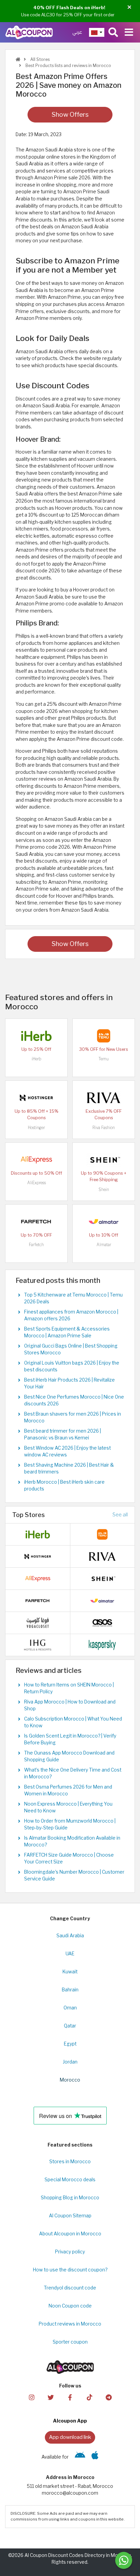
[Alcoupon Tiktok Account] (89, 2397)
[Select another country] (97, 32)
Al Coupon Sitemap (70, 2216)
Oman (70, 2008)
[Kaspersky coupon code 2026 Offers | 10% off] (102, 1644)
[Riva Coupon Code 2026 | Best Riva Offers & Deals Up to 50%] (104, 1097)
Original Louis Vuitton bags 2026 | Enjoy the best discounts (72, 1366)
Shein (104, 1189)
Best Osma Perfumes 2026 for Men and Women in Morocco (68, 1790)
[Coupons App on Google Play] (80, 2457)
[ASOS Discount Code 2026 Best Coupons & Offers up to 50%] (102, 1622)
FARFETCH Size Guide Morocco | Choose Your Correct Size (69, 1858)
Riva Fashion (104, 1128)
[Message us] (124, 2560)
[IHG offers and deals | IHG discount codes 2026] (38, 1644)
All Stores (39, 59)
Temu (104, 1059)
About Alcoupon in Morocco (70, 2234)
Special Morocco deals (70, 2180)
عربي (77, 32)
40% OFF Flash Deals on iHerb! (69, 7)
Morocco (70, 2080)
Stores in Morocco (70, 2162)
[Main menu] (129, 32)
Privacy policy (70, 2252)
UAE (70, 1954)
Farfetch (36, 1245)
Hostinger (36, 1128)
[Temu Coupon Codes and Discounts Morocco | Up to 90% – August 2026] (104, 1035)
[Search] (113, 32)
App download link (70, 2437)
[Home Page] (29, 32)
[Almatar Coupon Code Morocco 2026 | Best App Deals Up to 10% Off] (104, 1221)
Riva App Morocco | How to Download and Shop (70, 1705)
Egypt (70, 2044)
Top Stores (29, 1515)
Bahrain (70, 1990)
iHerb (36, 1059)
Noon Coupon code (70, 2306)
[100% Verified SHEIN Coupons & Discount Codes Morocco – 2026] (104, 1159)
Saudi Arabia (70, 1936)
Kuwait (70, 1972)
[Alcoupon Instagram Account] (31, 2397)
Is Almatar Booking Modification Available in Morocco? (72, 1841)
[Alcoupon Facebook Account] (70, 2397)
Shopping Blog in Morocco (70, 2198)
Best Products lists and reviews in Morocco (68, 66)
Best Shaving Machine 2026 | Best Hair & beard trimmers (69, 1468)
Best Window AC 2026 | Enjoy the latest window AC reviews (67, 1451)
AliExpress (37, 1183)
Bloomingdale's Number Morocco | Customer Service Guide (74, 1875)
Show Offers (70, 115)
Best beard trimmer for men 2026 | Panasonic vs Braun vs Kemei (63, 1434)
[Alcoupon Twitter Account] (51, 2397)
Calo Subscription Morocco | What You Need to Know (73, 1722)
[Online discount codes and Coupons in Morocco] (18, 59)
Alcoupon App (70, 2421)
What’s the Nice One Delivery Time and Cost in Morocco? (73, 1773)
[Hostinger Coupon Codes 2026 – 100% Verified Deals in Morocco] (36, 1097)
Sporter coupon (70, 2342)
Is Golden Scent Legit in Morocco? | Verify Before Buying (70, 1739)
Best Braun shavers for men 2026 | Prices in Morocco (73, 1417)
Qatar (70, 2026)
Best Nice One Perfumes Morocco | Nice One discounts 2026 (74, 1400)
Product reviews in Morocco (70, 2324)
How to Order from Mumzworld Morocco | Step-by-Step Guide (70, 1824)
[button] (129, 7)
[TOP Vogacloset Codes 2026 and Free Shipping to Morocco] (38, 1622)
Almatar (104, 1245)
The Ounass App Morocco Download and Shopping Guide (69, 1756)
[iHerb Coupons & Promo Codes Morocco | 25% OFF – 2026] (36, 1035)
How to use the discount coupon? (70, 2270)
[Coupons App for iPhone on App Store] (95, 2457)
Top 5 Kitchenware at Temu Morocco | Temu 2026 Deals (73, 1298)
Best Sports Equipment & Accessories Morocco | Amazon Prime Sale (67, 1332)
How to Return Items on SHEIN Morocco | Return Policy (69, 1688)
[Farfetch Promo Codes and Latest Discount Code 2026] (36, 1221)
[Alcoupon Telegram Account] (108, 2397)
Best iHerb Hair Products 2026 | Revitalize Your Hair (69, 1383)
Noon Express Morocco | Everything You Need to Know (68, 1807)
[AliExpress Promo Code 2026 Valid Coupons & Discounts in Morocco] (36, 1159)
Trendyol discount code (70, 2288)
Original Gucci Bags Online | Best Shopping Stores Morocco (71, 1349)
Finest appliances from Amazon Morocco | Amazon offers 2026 (71, 1315)
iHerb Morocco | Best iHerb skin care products (64, 1485)
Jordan (70, 2062)
